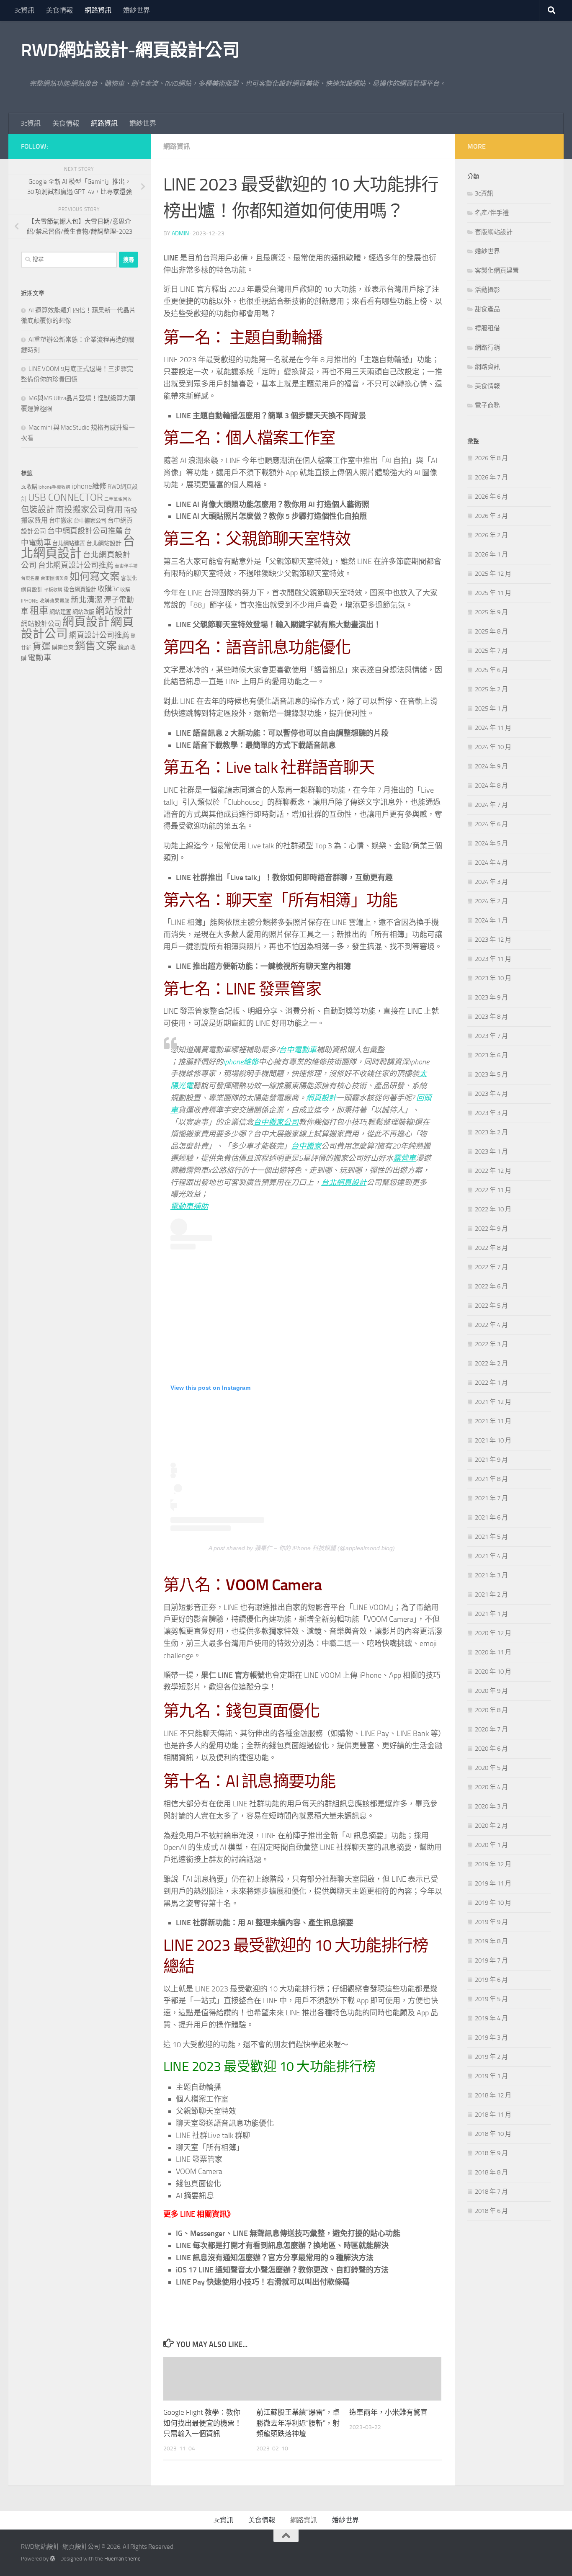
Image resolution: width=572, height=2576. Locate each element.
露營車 (405, 1158)
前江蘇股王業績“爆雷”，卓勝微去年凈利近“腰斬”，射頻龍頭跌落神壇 (298, 2423)
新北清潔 (87, 600)
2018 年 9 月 (491, 2153)
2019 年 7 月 (491, 1960)
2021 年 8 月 (491, 1479)
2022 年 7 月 (491, 1267)
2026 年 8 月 (491, 458)
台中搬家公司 (276, 1122)
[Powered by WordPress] (53, 2559)
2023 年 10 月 (493, 978)
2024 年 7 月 (491, 805)
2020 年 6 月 (491, 1749)
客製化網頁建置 (497, 270)
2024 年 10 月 (493, 747)
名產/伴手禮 (492, 213)
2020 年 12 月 (493, 1633)
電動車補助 (189, 1206)
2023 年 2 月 (491, 1132)
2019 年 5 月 (491, 1999)
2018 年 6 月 (491, 2211)
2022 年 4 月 (491, 1325)
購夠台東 (63, 648)
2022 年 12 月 (493, 1171)
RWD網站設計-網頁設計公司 (130, 50)
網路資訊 (98, 10)
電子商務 (487, 405)
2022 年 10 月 (493, 1209)
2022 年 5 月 (491, 1306)
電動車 (40, 658)
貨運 (41, 647)
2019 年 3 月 (491, 2038)
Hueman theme (122, 2559)
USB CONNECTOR (66, 497)
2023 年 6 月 (491, 1055)
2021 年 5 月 (491, 1537)
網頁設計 (321, 1098)
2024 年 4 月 (491, 863)
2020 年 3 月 (491, 1806)
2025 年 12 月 (493, 574)
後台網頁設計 (80, 589)
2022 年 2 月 (491, 1363)
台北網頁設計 (344, 1182)
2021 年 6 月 (491, 1517)
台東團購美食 (54, 578)
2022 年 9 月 (491, 1229)
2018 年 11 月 (493, 2115)
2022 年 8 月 (491, 1248)
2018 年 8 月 (491, 2172)
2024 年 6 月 (491, 824)
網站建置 (60, 612)
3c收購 (29, 487)
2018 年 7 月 (491, 2192)
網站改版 (83, 612)
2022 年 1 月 (491, 1383)
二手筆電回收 (118, 499)
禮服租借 (487, 328)
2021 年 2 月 (491, 1595)
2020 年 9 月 (491, 1691)
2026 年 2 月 (491, 535)
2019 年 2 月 (491, 2057)
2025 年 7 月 (491, 651)
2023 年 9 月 (491, 997)
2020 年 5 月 (491, 1768)
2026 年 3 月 (491, 516)
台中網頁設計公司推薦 (85, 531)
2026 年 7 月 (491, 477)
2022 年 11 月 (493, 1190)
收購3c (108, 589)
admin (180, 233)
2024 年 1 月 (491, 920)
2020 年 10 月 (493, 1672)
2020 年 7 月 (491, 1729)
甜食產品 (487, 309)
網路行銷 (487, 348)
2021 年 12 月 (493, 1402)
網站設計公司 (41, 624)
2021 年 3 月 (491, 1575)
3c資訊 (24, 10)
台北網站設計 (104, 543)
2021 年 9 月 (491, 1460)
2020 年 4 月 (491, 1787)
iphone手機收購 (54, 487)
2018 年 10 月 (493, 2134)
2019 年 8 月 (491, 1941)
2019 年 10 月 (493, 1903)
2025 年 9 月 (491, 612)
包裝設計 (38, 510)
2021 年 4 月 (491, 1556)
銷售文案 (96, 646)
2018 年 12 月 (493, 2095)
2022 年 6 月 (491, 1286)
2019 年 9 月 (491, 1922)
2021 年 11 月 (493, 1421)
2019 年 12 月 (493, 1864)
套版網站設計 (494, 232)
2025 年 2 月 (491, 689)
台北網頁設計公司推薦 (76, 565)
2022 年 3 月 (491, 1344)
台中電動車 (298, 1050)
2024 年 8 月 (491, 786)
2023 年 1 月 (491, 1151)
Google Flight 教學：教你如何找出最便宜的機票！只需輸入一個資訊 (202, 2423)
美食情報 (59, 10)
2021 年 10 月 (493, 1440)
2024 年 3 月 (491, 882)
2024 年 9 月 (491, 766)
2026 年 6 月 (491, 497)
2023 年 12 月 (493, 940)
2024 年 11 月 (493, 728)
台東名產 (30, 578)
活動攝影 (487, 290)
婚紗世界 (137, 10)
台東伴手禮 (126, 566)
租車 (39, 611)
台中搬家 (306, 1146)
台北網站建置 (69, 543)
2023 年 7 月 (491, 1036)
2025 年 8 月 (491, 631)
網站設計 (114, 611)
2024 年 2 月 (491, 901)
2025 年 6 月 (491, 670)
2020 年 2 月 (491, 1826)
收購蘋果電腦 (54, 601)
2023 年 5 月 (491, 1074)
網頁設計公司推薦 (99, 635)
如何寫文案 (95, 576)
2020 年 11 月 (493, 1652)
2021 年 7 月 (491, 1498)
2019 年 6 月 (491, 1980)
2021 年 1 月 (491, 1614)
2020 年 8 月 (491, 1710)
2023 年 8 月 (491, 1017)
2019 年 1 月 (491, 2076)
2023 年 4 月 (491, 1094)
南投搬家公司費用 (89, 510)
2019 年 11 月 (493, 1883)
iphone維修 (241, 1062)
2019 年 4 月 (491, 2018)
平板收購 (53, 590)
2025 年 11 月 (493, 593)
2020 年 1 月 (491, 1845)
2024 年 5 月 (491, 843)
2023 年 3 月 (491, 1113)
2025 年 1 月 (491, 708)
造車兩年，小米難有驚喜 (388, 2412)
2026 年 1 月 (491, 554)
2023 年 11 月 (493, 959)
